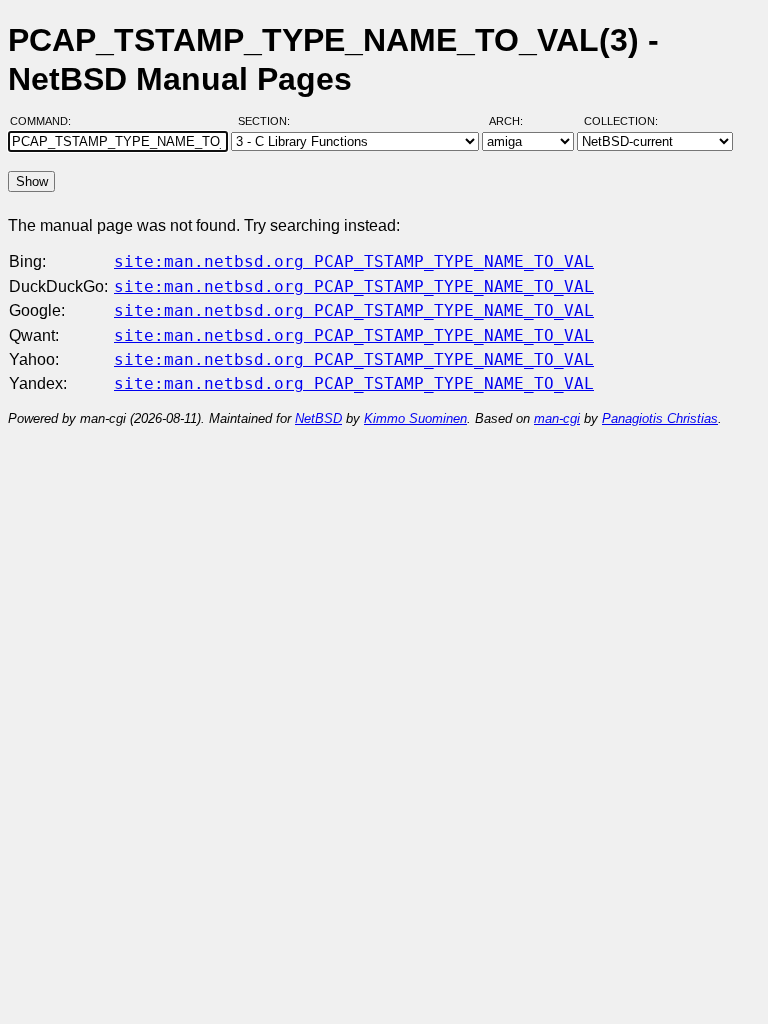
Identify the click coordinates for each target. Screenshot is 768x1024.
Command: (46, 121)
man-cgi (557, 418)
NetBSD (318, 418)
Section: (268, 121)
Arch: (515, 121)
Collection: (621, 121)
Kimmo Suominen (415, 418)
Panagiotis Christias (660, 418)
